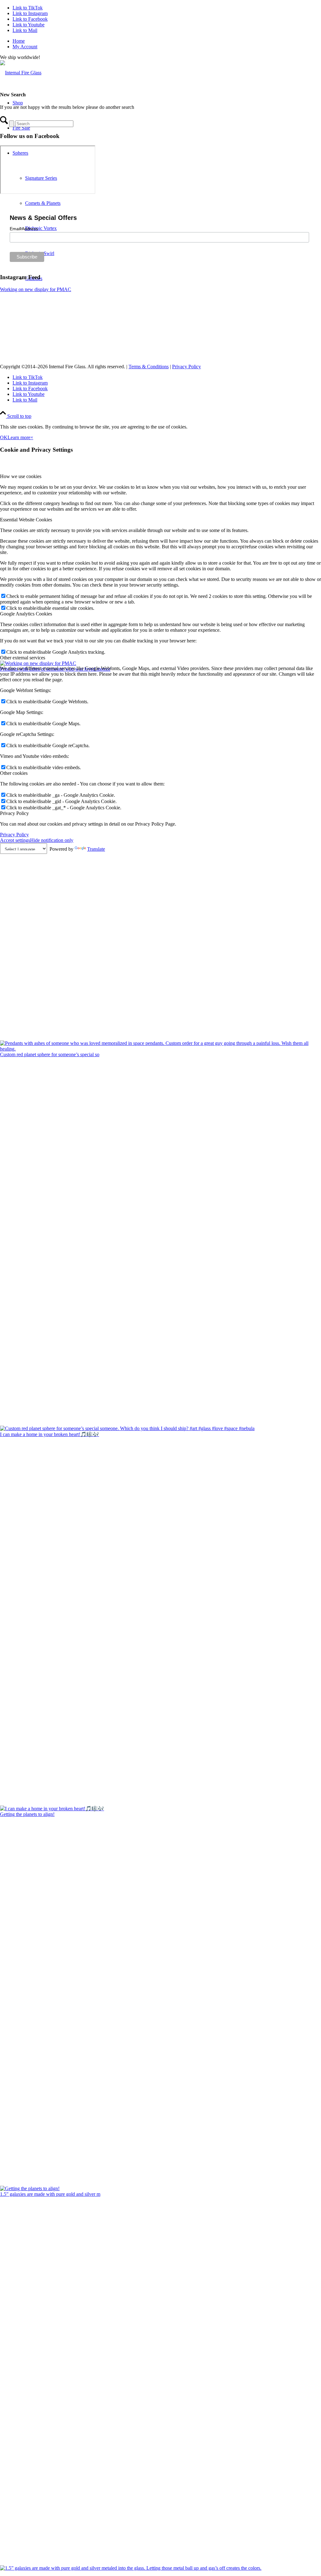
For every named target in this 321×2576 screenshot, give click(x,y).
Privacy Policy (187, 367)
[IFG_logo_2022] (21, 73)
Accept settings (15, 840)
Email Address (24, 229)
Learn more (19, 437)
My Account (25, 47)
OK (4, 437)
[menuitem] (167, 41)
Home (19, 41)
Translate (96, 849)
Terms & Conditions (149, 367)
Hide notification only (52, 840)
